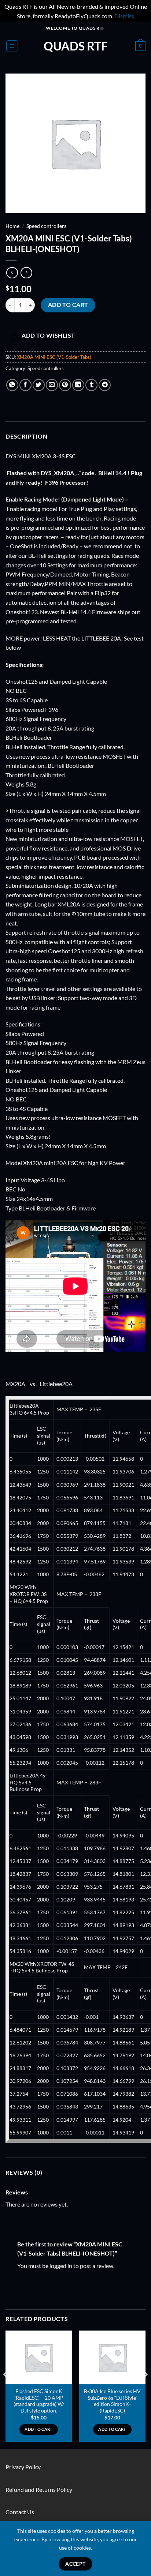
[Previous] (6, 2389)
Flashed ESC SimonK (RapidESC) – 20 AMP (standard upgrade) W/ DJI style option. (39, 2401)
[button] (12, 46)
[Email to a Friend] (52, 385)
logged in (61, 2266)
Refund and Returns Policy (39, 2489)
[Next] (145, 2389)
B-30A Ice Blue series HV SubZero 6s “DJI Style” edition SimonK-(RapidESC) (112, 2401)
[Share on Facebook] (25, 385)
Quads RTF (76, 46)
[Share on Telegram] (105, 385)
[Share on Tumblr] (91, 385)
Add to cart (68, 305)
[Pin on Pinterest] (65, 385)
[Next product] (12, 273)
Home (12, 226)
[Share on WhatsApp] (12, 385)
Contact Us (20, 2512)
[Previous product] (26, 273)
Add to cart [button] (39, 2429)
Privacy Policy (23, 2467)
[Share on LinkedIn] (78, 385)
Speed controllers (46, 226)
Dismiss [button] (124, 16)
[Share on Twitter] (39, 385)
